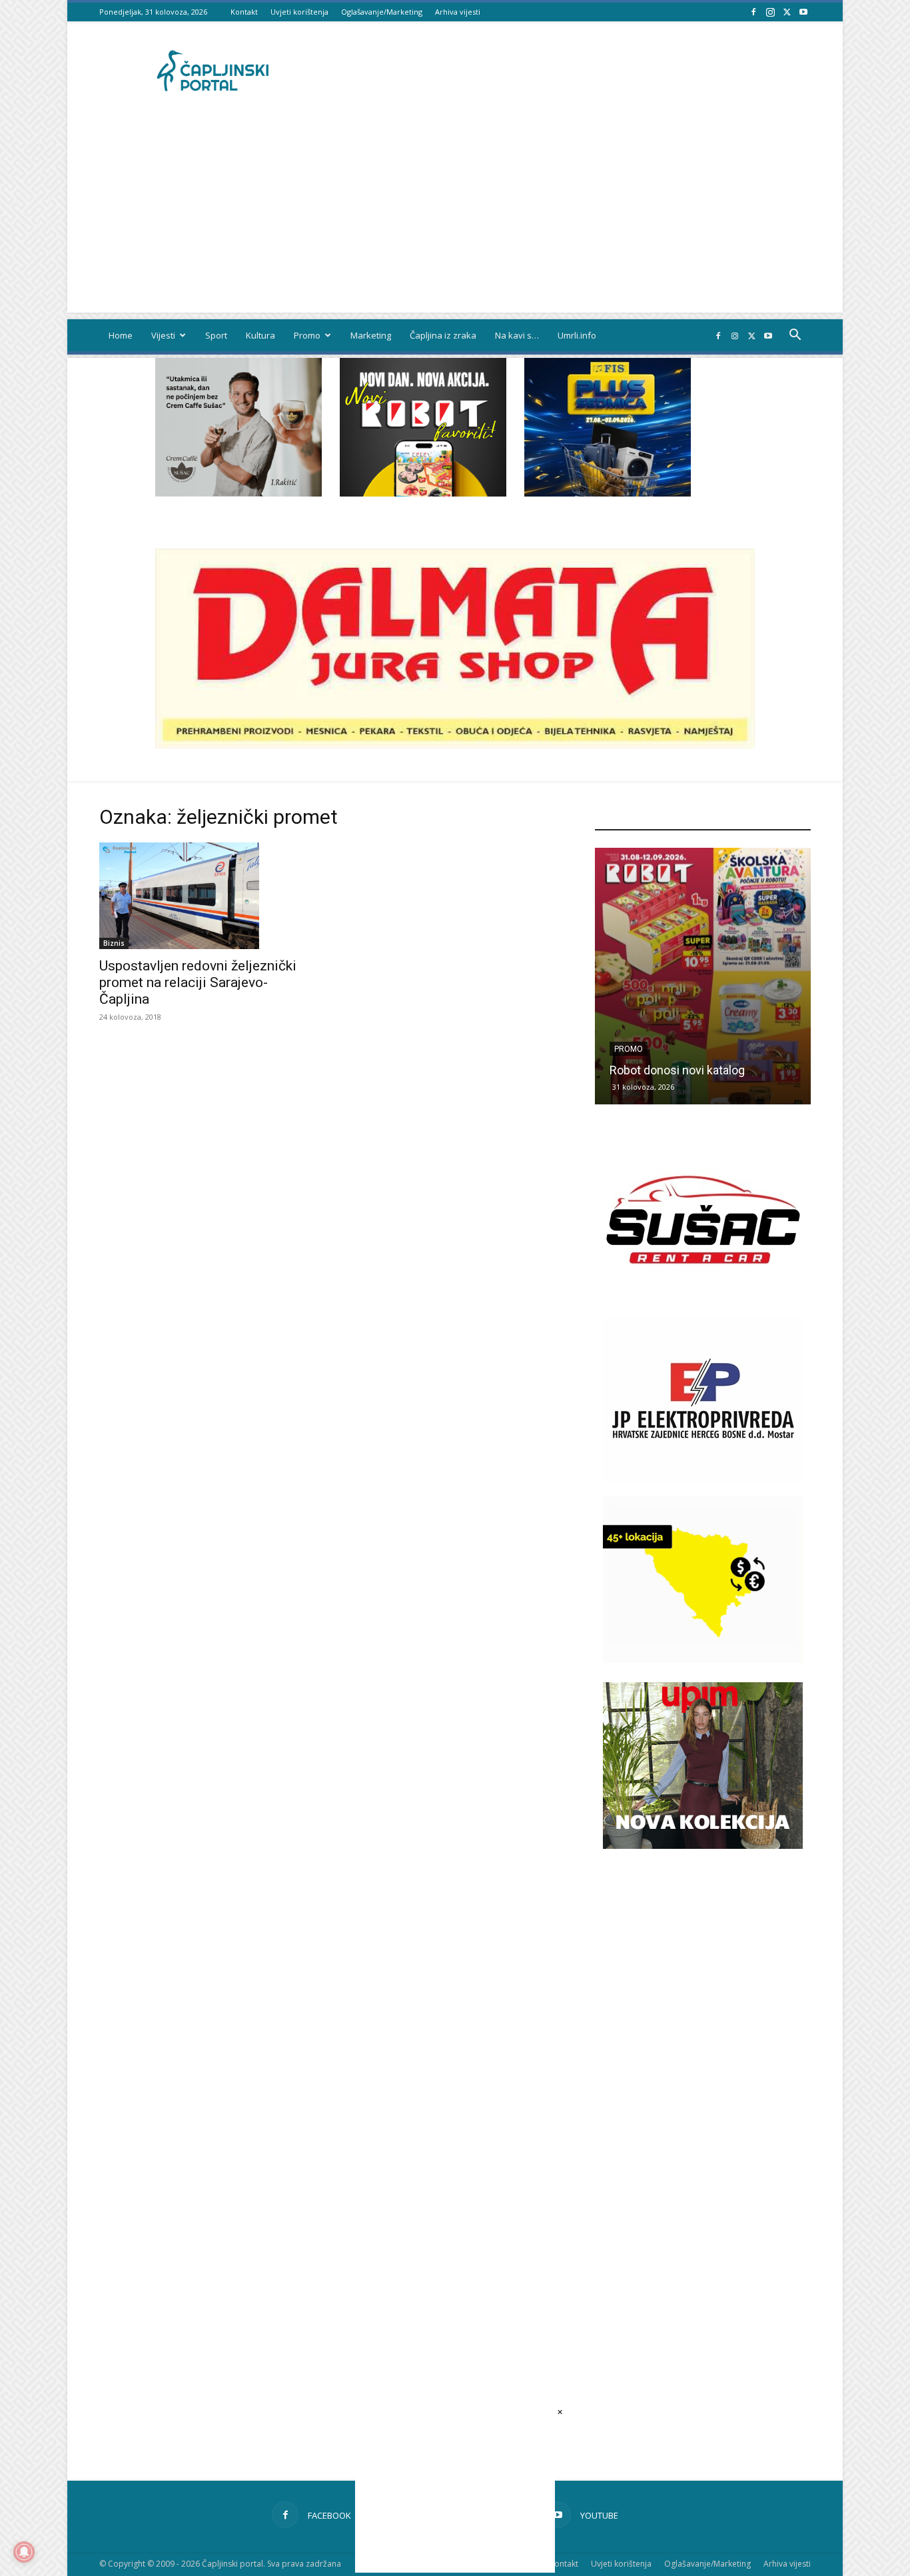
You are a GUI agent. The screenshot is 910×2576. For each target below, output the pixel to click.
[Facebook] (753, 12)
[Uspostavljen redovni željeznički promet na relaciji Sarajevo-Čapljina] (207, 896)
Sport (216, 335)
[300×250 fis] (608, 427)
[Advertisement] (455, 219)
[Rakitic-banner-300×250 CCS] (238, 493)
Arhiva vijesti (458, 12)
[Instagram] (770, 12)
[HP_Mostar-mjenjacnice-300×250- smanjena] (703, 1659)
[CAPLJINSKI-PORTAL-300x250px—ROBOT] (423, 493)
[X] (787, 12)
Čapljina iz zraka (443, 335)
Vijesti (163, 335)
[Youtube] (803, 12)
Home (121, 335)
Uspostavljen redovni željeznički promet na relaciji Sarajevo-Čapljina (198, 982)
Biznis (114, 943)
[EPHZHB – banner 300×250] (703, 1479)
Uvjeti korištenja (299, 12)
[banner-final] (703, 1845)
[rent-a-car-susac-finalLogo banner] (703, 1299)
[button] (795, 336)
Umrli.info (577, 335)
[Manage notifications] (24, 2552)
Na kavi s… (517, 335)
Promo (307, 335)
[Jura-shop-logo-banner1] (455, 745)
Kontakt (244, 12)
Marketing (371, 335)
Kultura (260, 335)
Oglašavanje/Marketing (382, 12)
